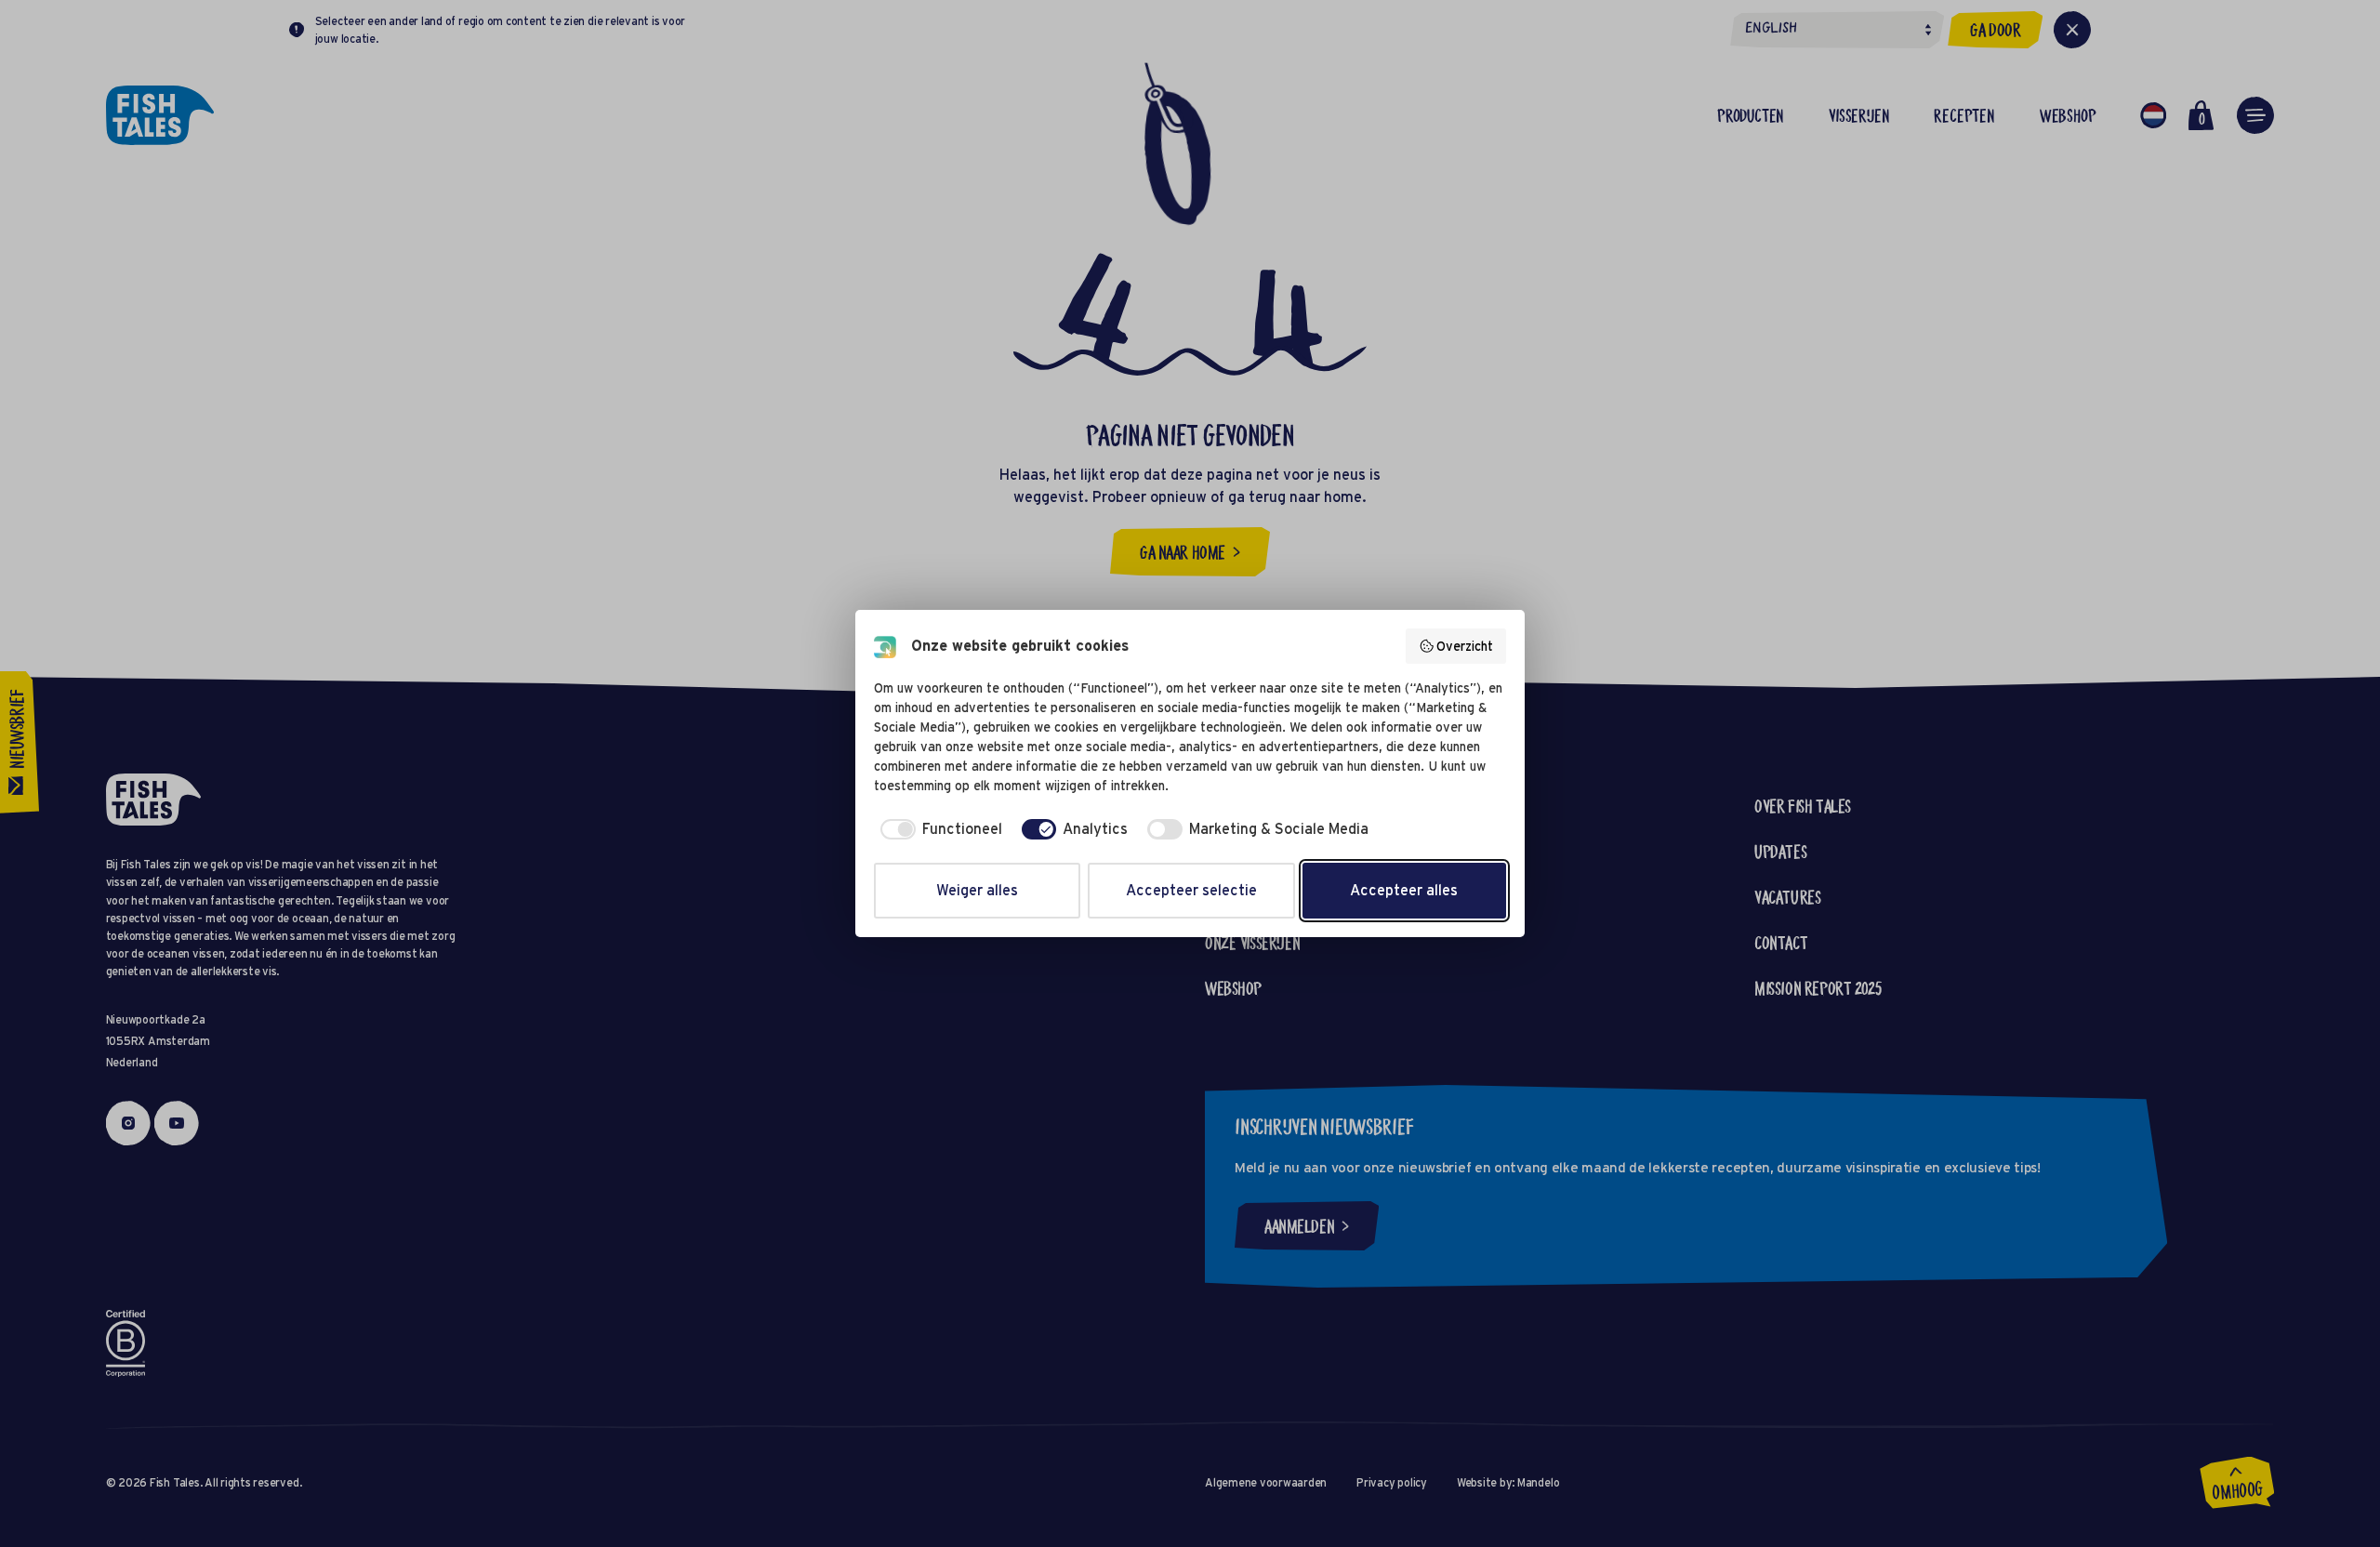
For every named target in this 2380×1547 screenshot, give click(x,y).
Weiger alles (977, 890)
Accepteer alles (1404, 890)
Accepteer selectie (1191, 890)
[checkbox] (938, 829)
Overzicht (1465, 646)
